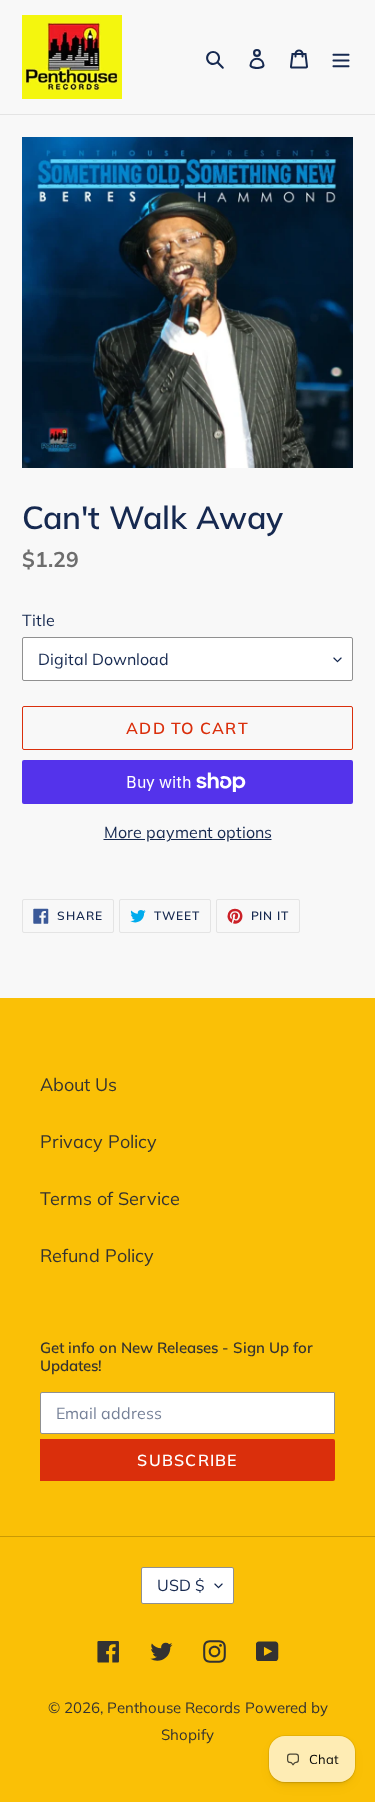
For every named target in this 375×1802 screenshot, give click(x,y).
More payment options (188, 832)
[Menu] (341, 56)
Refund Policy (97, 1255)
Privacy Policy (98, 1141)
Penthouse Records (173, 1707)
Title (38, 620)
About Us (78, 1084)
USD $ (181, 1585)
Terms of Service (110, 1198)
